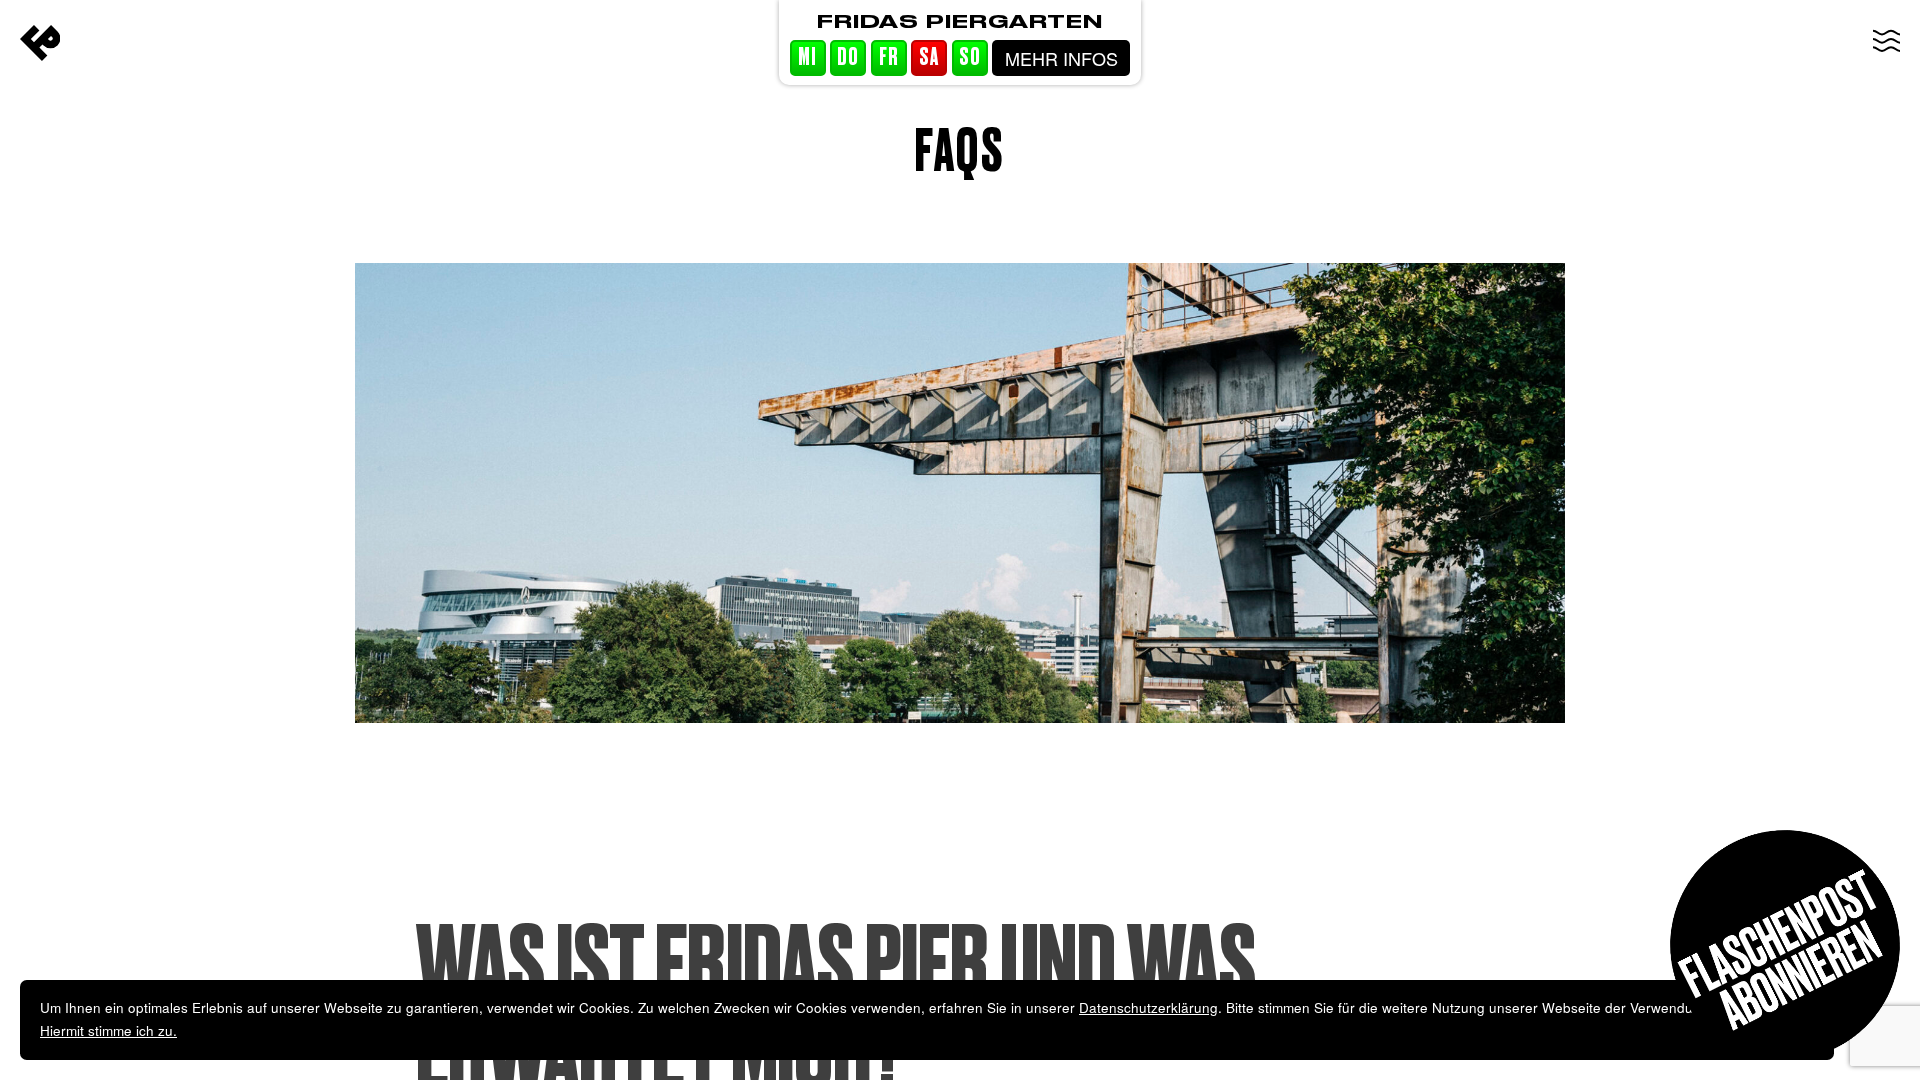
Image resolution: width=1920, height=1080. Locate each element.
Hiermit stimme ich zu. (108, 1030)
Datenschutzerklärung (1148, 1007)
